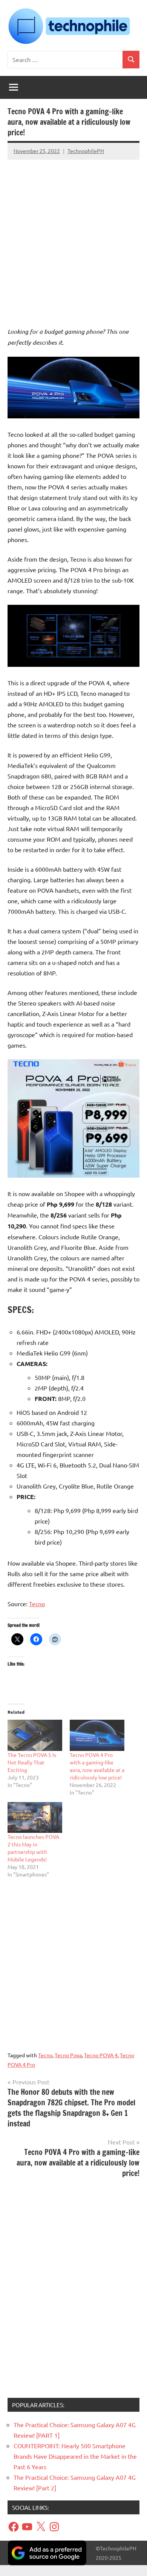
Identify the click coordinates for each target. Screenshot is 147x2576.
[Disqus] (73, 2291)
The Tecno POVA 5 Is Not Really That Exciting (32, 1762)
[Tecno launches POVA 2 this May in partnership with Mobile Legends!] (35, 1818)
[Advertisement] (73, 236)
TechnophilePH (86, 151)
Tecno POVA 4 (101, 2055)
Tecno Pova (68, 2055)
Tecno (37, 1604)
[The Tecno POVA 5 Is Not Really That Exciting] (35, 1735)
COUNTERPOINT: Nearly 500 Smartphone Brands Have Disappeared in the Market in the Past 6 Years (75, 2456)
